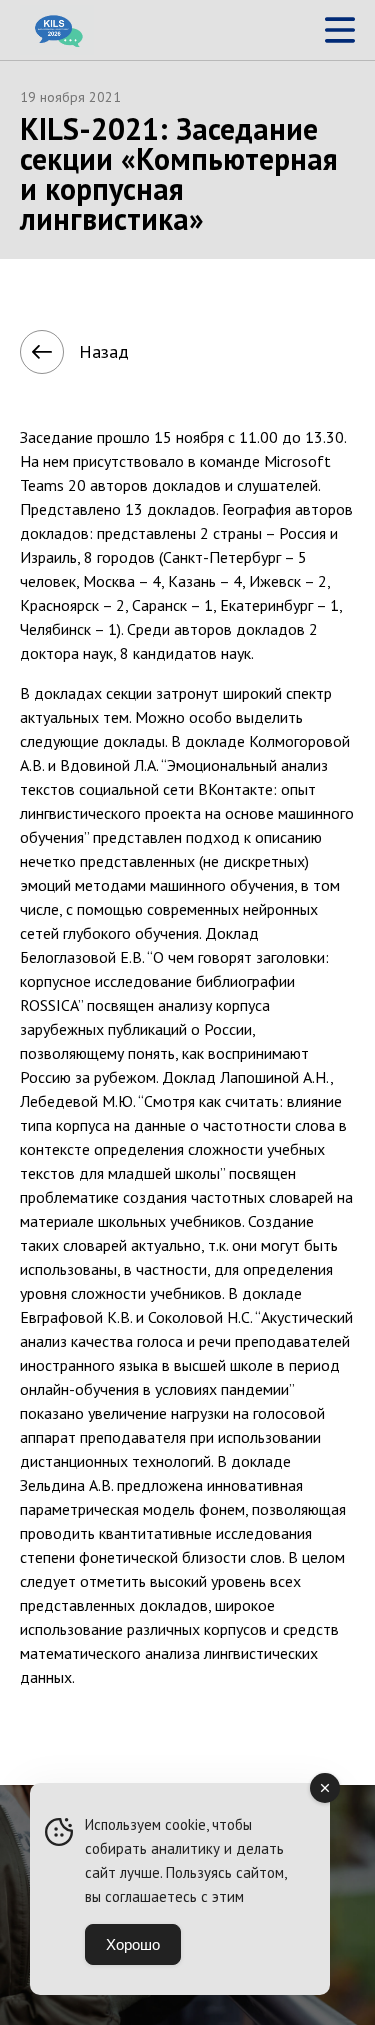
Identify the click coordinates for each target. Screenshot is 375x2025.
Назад (104, 351)
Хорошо (133, 1944)
